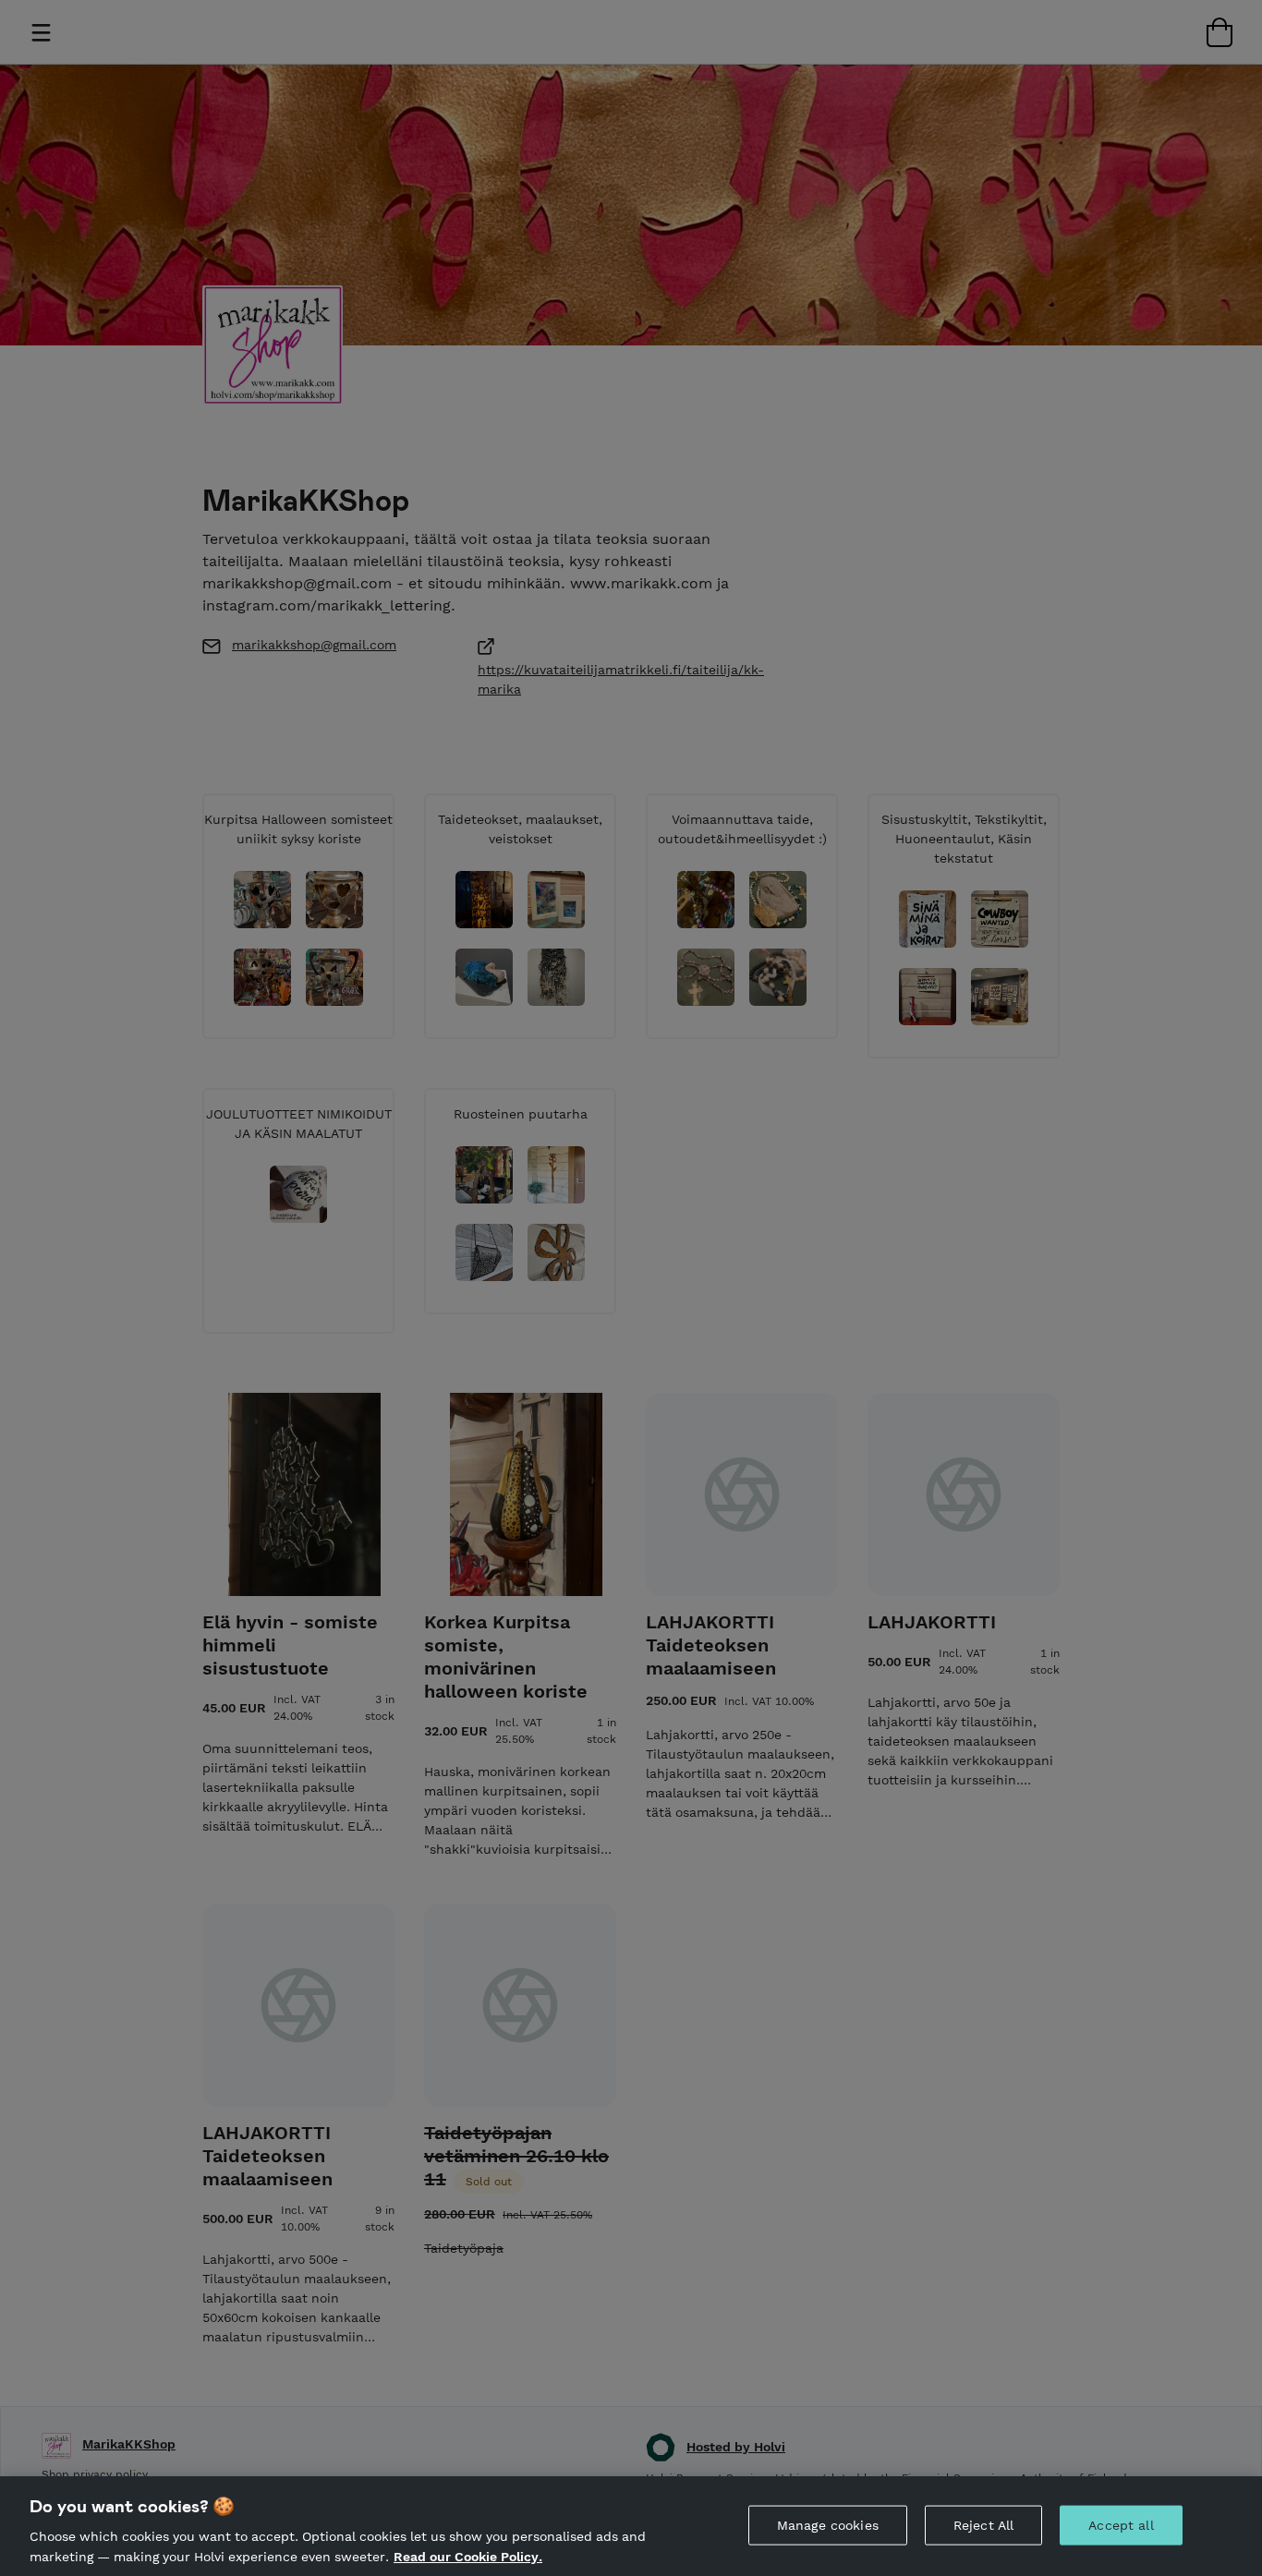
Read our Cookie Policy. (468, 2556)
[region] (631, 2526)
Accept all (1121, 2525)
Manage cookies (828, 2525)
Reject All (983, 2525)
